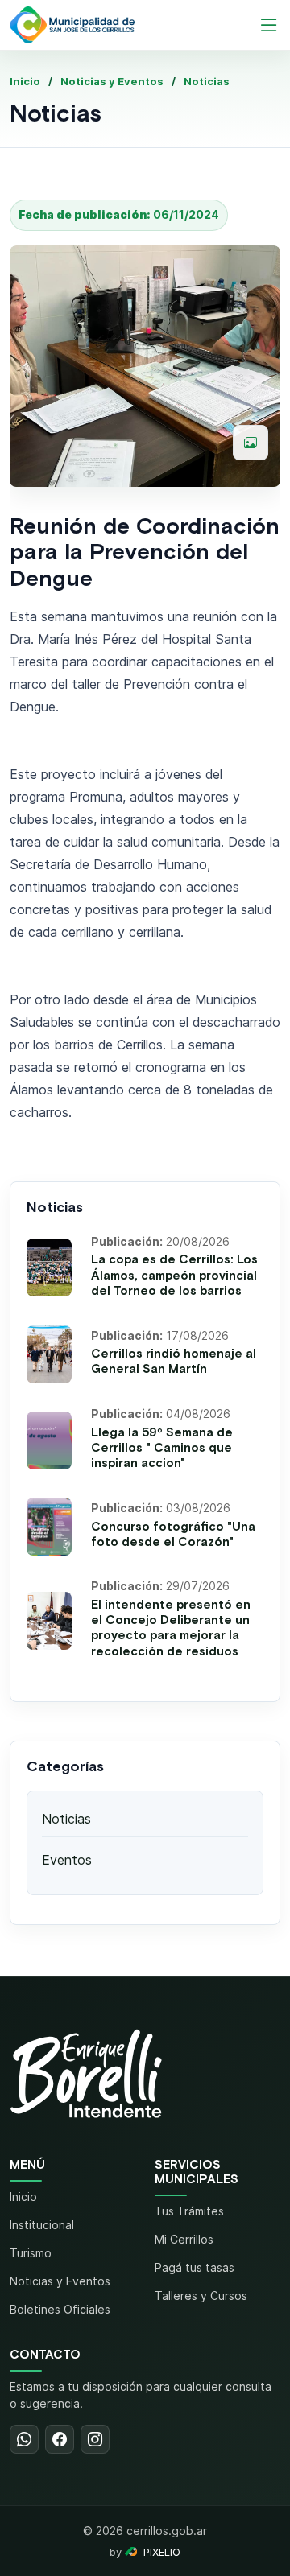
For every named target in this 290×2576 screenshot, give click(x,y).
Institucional (42, 2225)
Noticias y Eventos (112, 81)
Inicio (25, 81)
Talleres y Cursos (201, 2296)
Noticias (207, 81)
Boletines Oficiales (60, 2309)
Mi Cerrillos (184, 2239)
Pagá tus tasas (195, 2267)
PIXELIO (162, 2552)
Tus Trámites (189, 2211)
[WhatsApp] (24, 2439)
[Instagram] (95, 2439)
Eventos (67, 1860)
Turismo (31, 2253)
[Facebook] (60, 2439)
